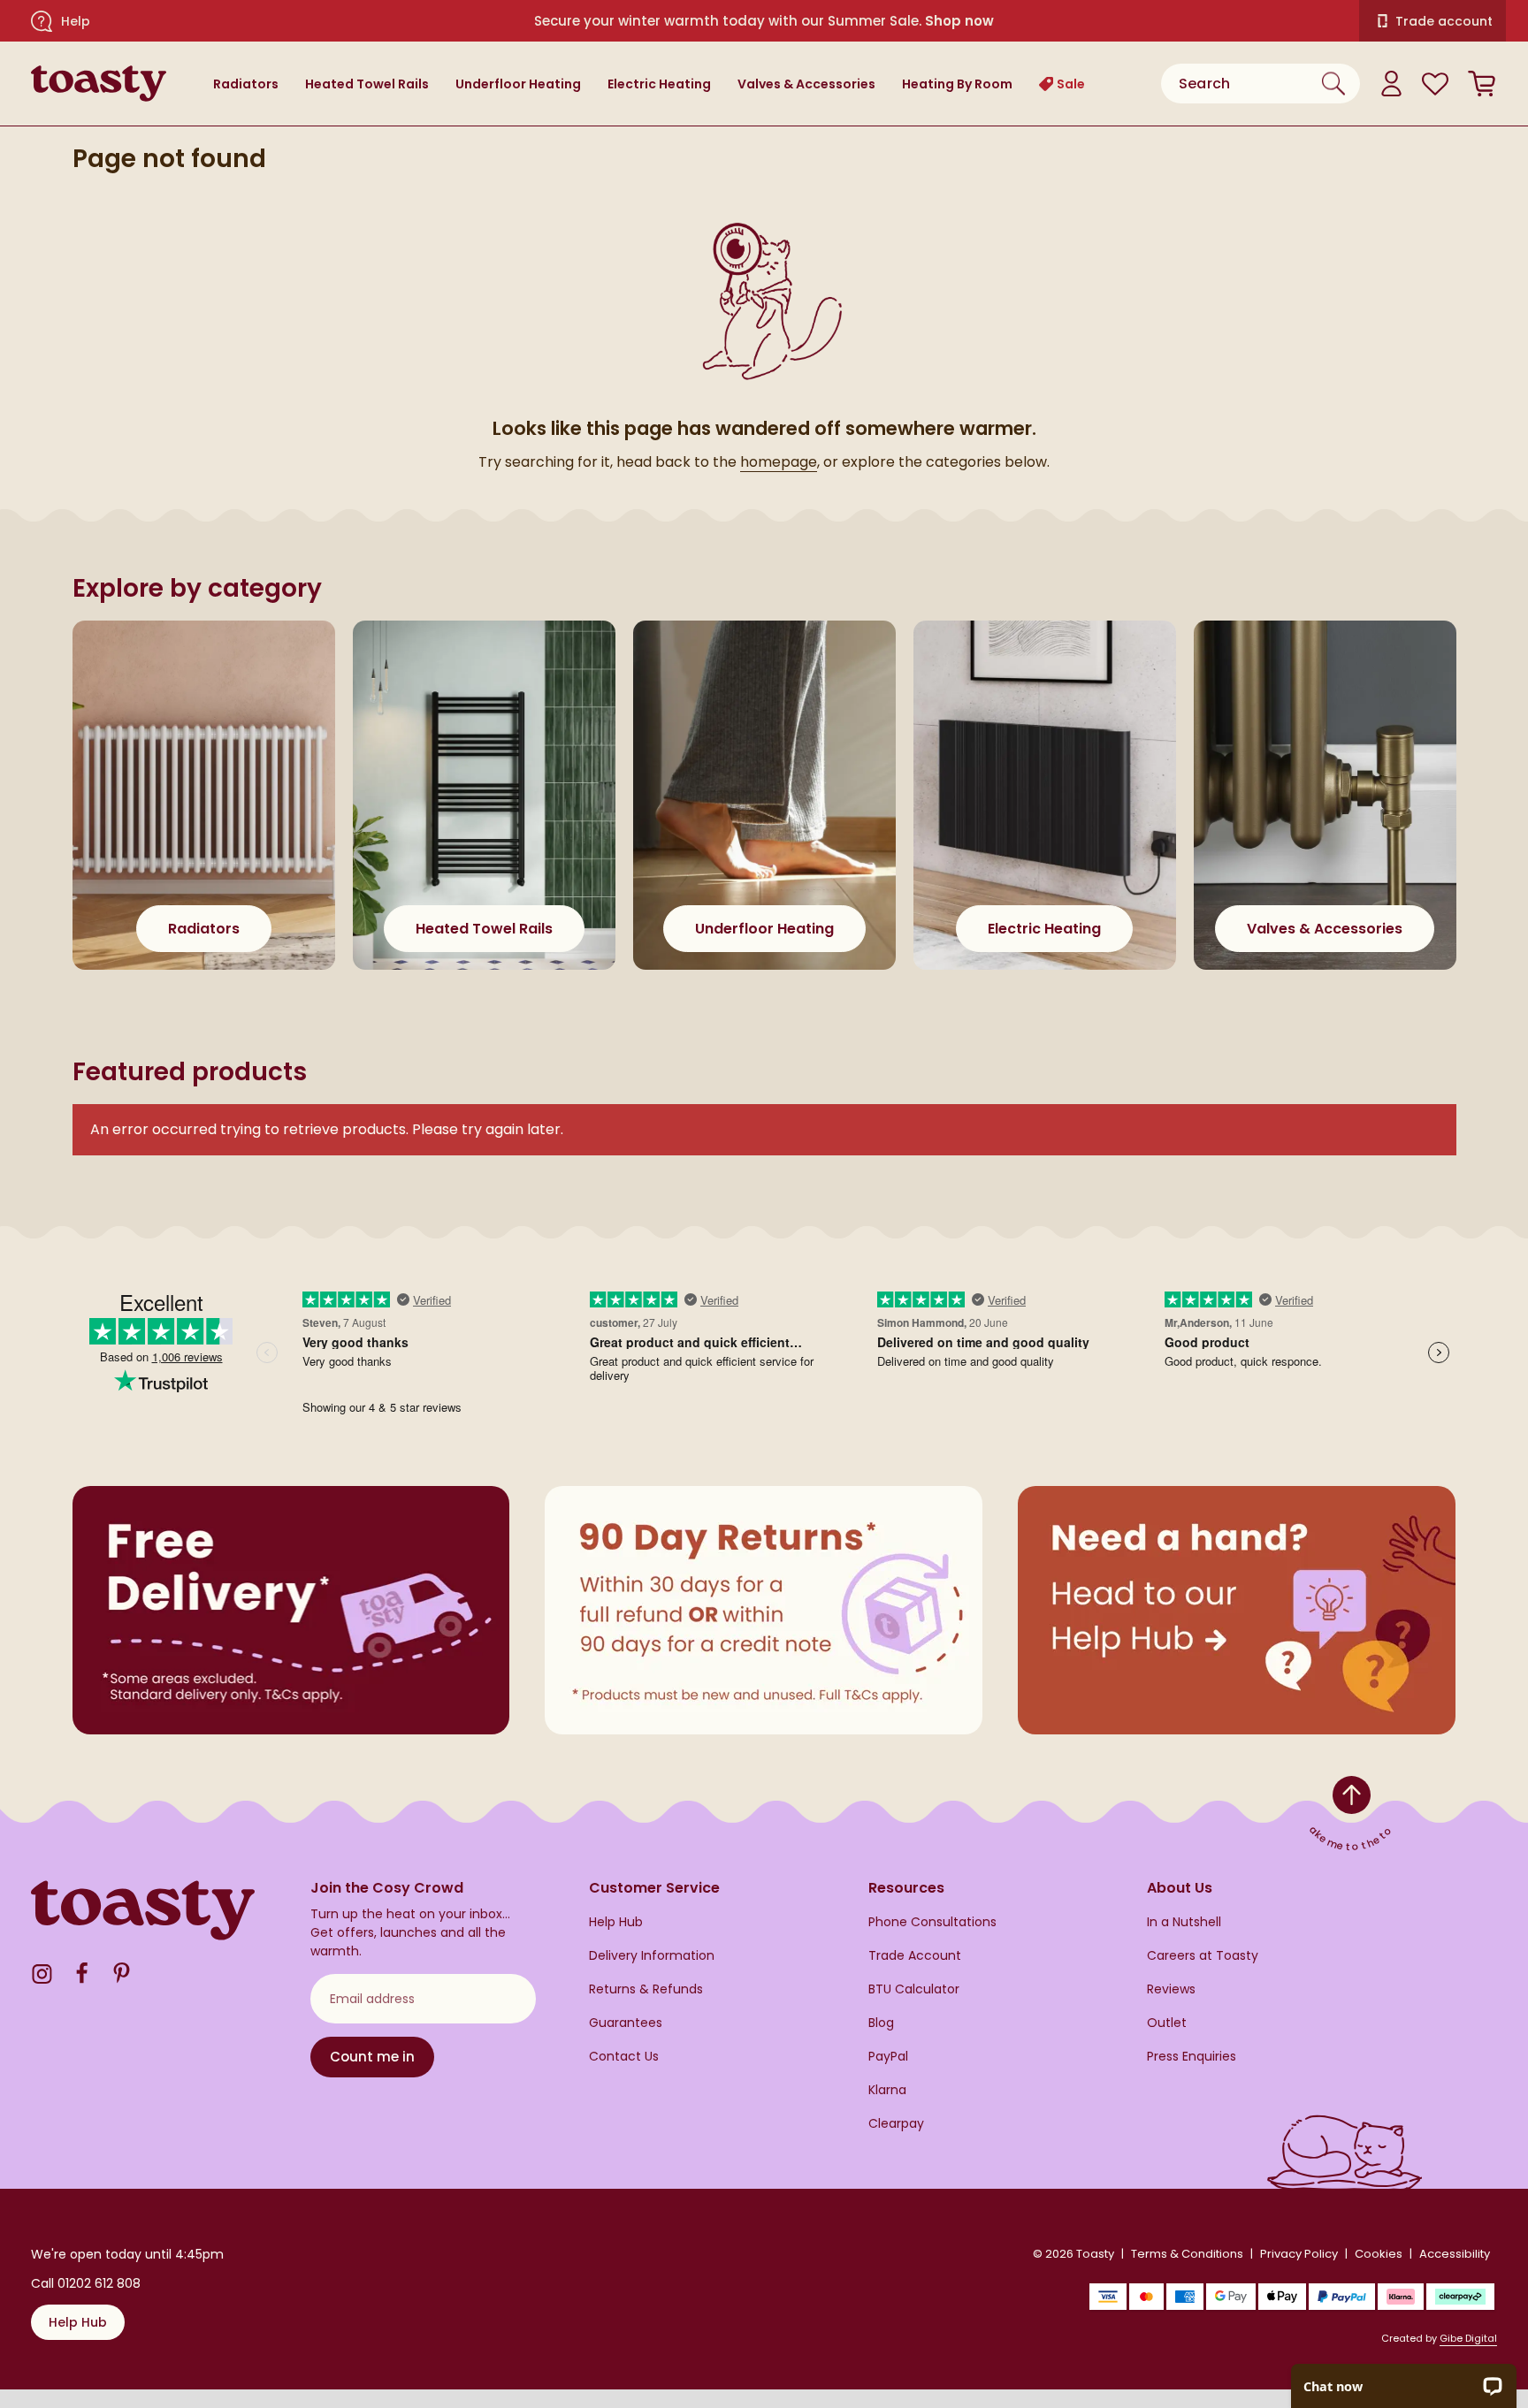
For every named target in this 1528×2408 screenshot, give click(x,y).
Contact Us (624, 2057)
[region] (764, 813)
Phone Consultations (932, 1922)
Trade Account (915, 1956)
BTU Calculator (914, 1989)
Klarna (887, 2090)
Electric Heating (659, 84)
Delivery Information (652, 1956)
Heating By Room (957, 84)
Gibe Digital (1468, 2338)
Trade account (1444, 21)
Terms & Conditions (1187, 2254)
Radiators (246, 84)
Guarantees (626, 2023)
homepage (779, 462)
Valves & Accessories (806, 84)
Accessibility (1455, 2254)
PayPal (888, 2057)
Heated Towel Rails (367, 84)
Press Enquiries (1192, 2057)
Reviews (1171, 1989)
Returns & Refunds (646, 1989)
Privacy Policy (1299, 2254)
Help (76, 21)
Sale (1071, 84)
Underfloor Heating (518, 84)
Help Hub (616, 1922)
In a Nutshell (1184, 1922)
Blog (881, 2023)
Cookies (1379, 2254)
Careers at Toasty (1203, 1956)
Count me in (372, 2057)
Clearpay (896, 2124)
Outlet (1167, 2023)
